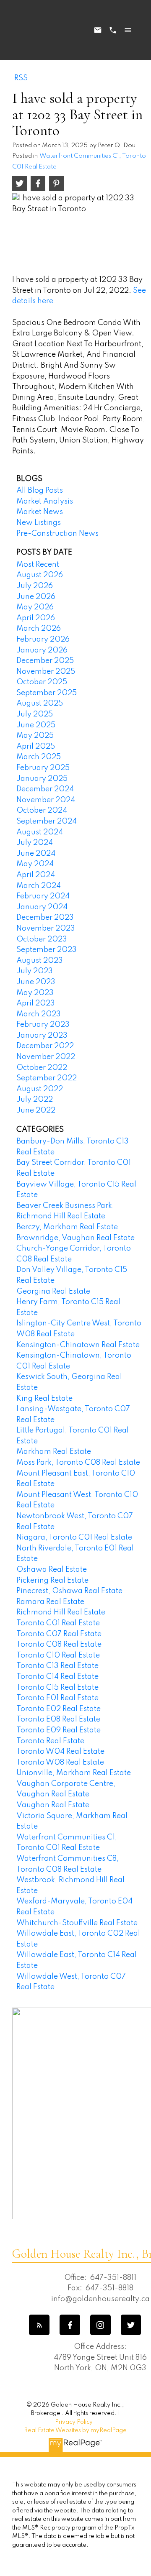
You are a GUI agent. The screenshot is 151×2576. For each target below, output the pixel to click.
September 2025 (47, 693)
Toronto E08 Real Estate (58, 1719)
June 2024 (36, 854)
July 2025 (35, 714)
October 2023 (42, 939)
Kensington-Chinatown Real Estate (78, 1345)
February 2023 (43, 1025)
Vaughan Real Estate (53, 1805)
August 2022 (40, 1089)
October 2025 (42, 682)
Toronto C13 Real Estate (57, 1666)
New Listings (39, 523)
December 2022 (45, 1046)
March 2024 (39, 886)
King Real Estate (44, 1399)
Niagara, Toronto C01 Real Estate (74, 1537)
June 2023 (36, 982)
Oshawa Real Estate (52, 1570)
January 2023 (42, 1036)
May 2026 (35, 607)
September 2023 (47, 950)
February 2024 (43, 896)
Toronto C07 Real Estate (59, 1634)
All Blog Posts (40, 491)
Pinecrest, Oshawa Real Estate (69, 1591)
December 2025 (45, 661)
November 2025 (46, 672)
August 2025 (40, 703)
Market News (40, 512)
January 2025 (42, 779)
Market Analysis (45, 501)
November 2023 (46, 929)
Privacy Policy (74, 2422)
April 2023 (36, 1003)
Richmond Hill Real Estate (61, 1612)
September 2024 (47, 821)
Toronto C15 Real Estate (57, 1688)
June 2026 (36, 597)
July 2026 (35, 586)
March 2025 (39, 757)
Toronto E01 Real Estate (57, 1698)
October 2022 (42, 1068)
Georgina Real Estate (53, 1292)
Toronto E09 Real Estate (59, 1730)
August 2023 (40, 961)
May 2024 (35, 864)
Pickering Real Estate (52, 1581)
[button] (39, 2325)
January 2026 (42, 650)
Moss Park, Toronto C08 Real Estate (78, 1463)
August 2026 (40, 575)
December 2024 (45, 789)
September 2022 (47, 1078)
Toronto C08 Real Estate (59, 1645)
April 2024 (36, 875)
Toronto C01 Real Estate (58, 1623)
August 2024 (40, 832)
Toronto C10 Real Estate (58, 1655)
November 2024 (46, 800)
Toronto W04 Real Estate (60, 1752)
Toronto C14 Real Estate (57, 1677)
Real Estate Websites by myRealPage (75, 2430)
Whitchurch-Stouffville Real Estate (77, 1923)
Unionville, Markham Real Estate (74, 1773)
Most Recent (38, 565)
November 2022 (46, 1057)
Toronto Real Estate (50, 1741)
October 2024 (42, 811)
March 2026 (39, 629)
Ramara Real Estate (50, 1602)
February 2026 (43, 640)
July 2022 (35, 1100)
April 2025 (36, 747)
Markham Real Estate (54, 1452)
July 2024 (35, 843)
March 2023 (39, 1014)
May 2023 (35, 993)
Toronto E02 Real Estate (59, 1709)
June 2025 (36, 725)
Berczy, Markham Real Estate (67, 1227)
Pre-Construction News (57, 534)
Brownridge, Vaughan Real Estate (75, 1238)
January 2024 (42, 907)
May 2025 (35, 736)
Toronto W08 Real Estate (60, 1763)
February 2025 (43, 768)
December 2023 (45, 918)
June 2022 (36, 1110)
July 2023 (35, 971)
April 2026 (36, 618)
